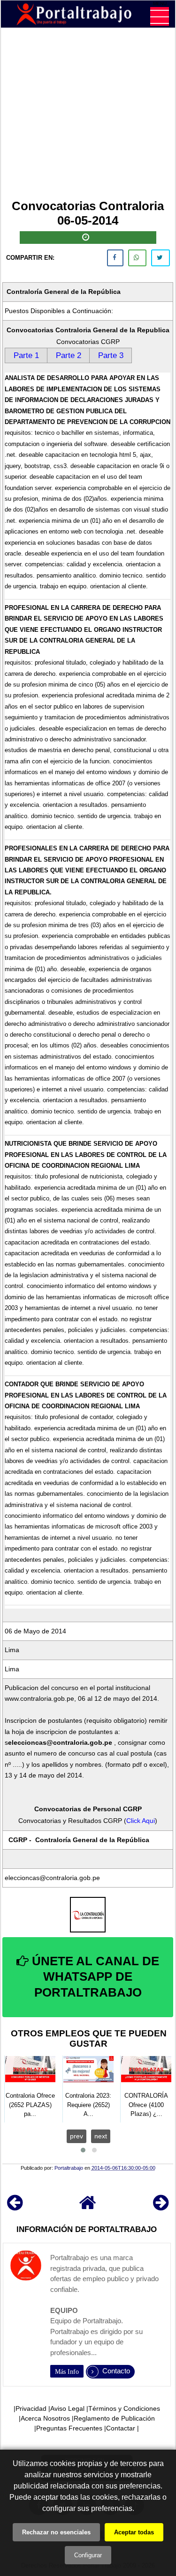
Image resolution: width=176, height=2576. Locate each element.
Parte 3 (111, 355)
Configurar (88, 2555)
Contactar (121, 2428)
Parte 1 (26, 355)
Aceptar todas (134, 2532)
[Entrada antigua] (161, 2207)
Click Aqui (141, 1821)
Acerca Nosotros (45, 2418)
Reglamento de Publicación (114, 2418)
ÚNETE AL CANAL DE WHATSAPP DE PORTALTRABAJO (94, 1977)
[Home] (88, 2207)
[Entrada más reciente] (15, 2207)
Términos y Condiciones (124, 2408)
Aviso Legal (67, 2408)
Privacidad (31, 2408)
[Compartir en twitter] (161, 258)
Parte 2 (69, 355)
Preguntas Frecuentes (69, 2428)
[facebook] (115, 258)
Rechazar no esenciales (56, 2532)
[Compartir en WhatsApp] (137, 258)
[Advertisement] (88, 115)
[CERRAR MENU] (160, 16)
